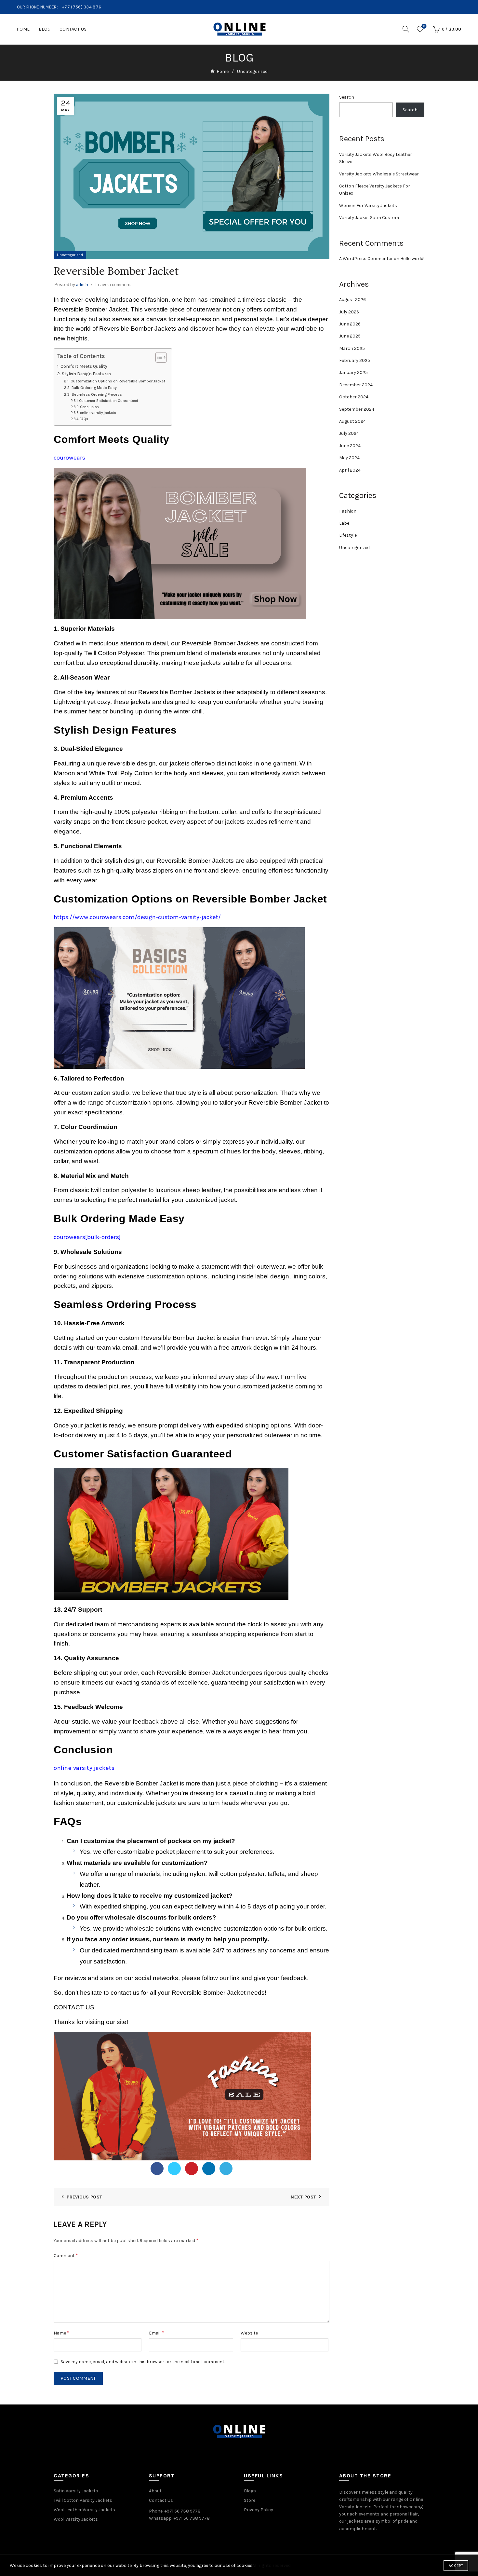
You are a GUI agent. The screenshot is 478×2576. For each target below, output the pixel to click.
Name (61, 2333)
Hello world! (412, 259)
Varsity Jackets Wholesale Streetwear (379, 174)
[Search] (406, 29)
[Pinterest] (192, 2169)
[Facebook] (157, 2169)
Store (250, 2500)
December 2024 (356, 385)
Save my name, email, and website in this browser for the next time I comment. (143, 2362)
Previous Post (84, 2197)
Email (156, 2333)
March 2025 (352, 348)
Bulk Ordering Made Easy (94, 388)
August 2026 (352, 300)
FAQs (84, 419)
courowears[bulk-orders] (87, 1237)
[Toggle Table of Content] (158, 357)
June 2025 (350, 336)
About (155, 2491)
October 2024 (354, 397)
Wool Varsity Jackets (76, 2519)
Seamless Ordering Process (97, 394)
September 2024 (357, 409)
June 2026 (350, 324)
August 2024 (352, 421)
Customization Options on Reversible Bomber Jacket (118, 381)
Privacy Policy (259, 2510)
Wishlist (424, 26)
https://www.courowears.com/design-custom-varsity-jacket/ (137, 917)
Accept (456, 2566)
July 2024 (349, 433)
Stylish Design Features (86, 374)
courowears (69, 458)
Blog (45, 29)
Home (23, 29)
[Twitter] (174, 2169)
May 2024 (349, 458)
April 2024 (350, 470)
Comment (66, 2255)
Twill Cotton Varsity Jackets (83, 2500)
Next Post (303, 2197)
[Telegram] (226, 2169)
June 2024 (350, 446)
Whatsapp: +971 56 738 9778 (179, 2518)
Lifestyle (348, 535)
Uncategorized (252, 71)
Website (249, 2333)
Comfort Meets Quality (84, 366)
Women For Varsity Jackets (368, 206)
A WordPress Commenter (366, 259)
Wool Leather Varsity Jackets (84, 2510)
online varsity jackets (98, 413)
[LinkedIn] (209, 2169)
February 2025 (355, 360)
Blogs (250, 2491)
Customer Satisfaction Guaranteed (109, 401)
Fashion (348, 511)
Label (345, 523)
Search (347, 97)
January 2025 (353, 372)
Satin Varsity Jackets (76, 2491)
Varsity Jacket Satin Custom (369, 218)
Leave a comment (113, 284)
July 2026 (349, 312)
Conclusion (89, 407)
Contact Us (73, 29)
